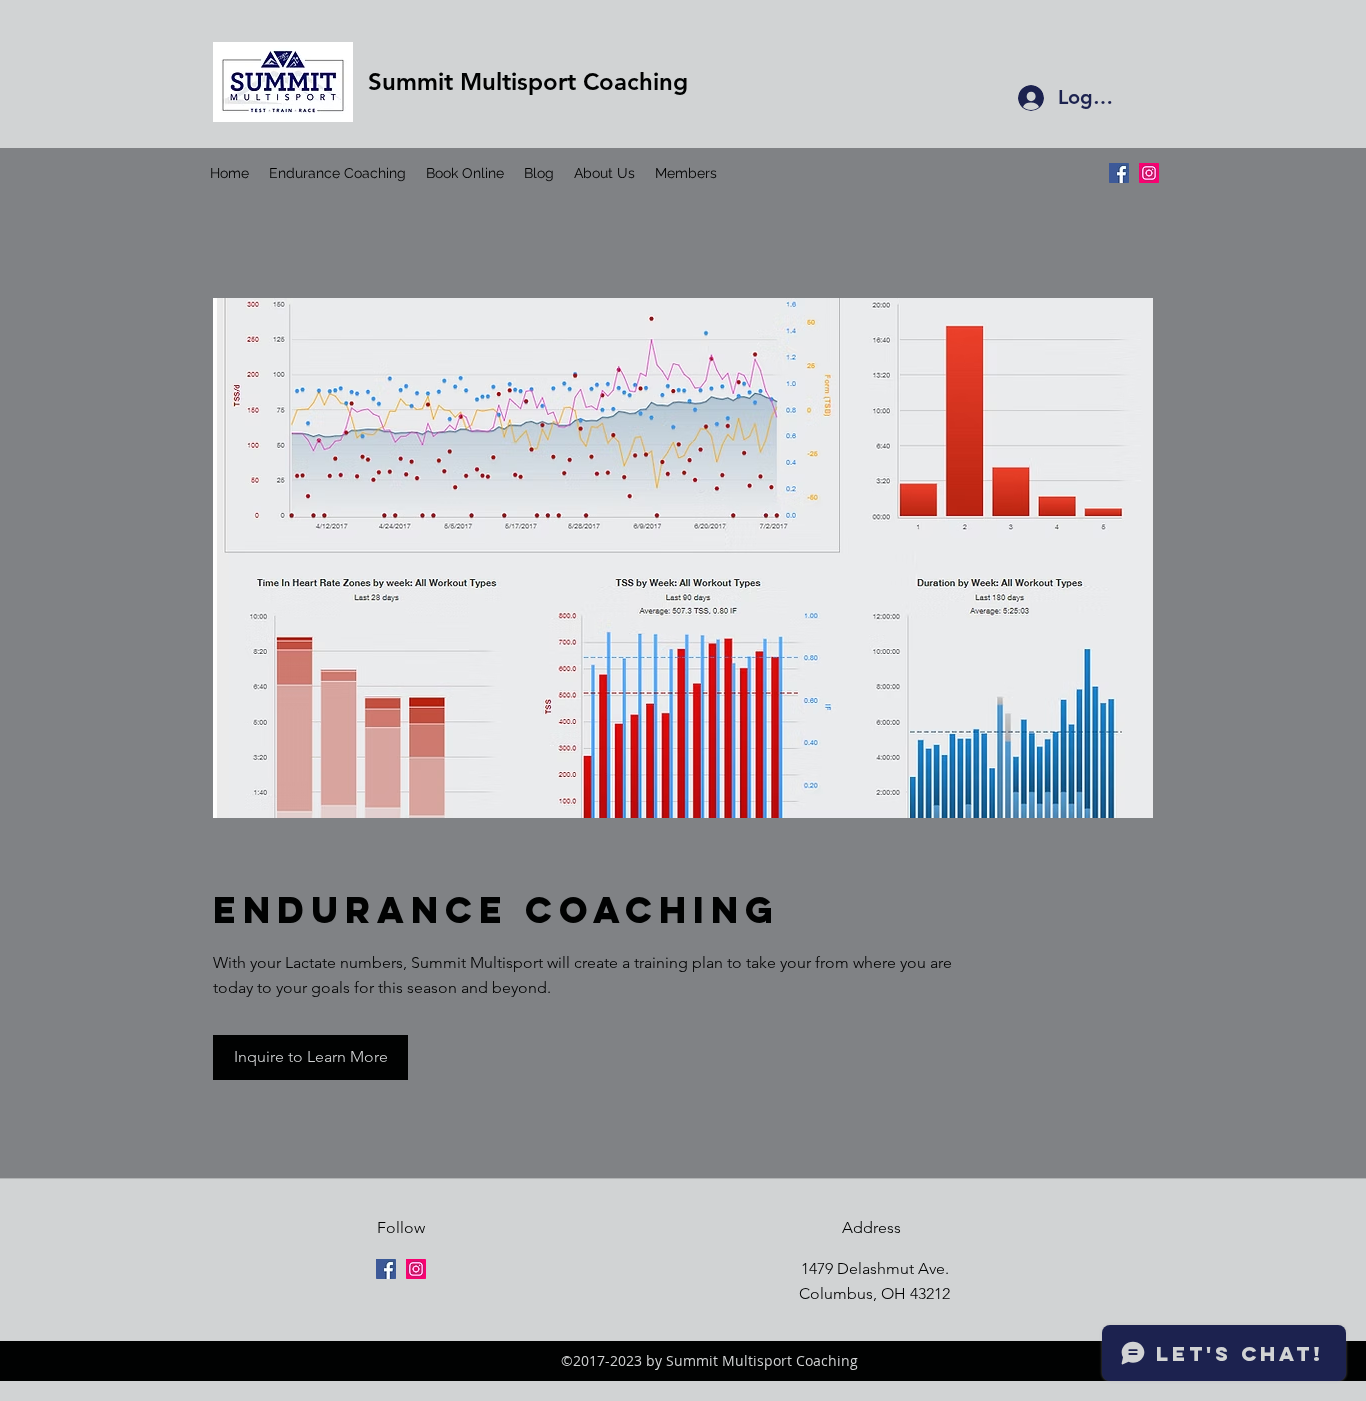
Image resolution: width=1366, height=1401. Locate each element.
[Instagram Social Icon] (1149, 173)
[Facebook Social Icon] (1119, 173)
